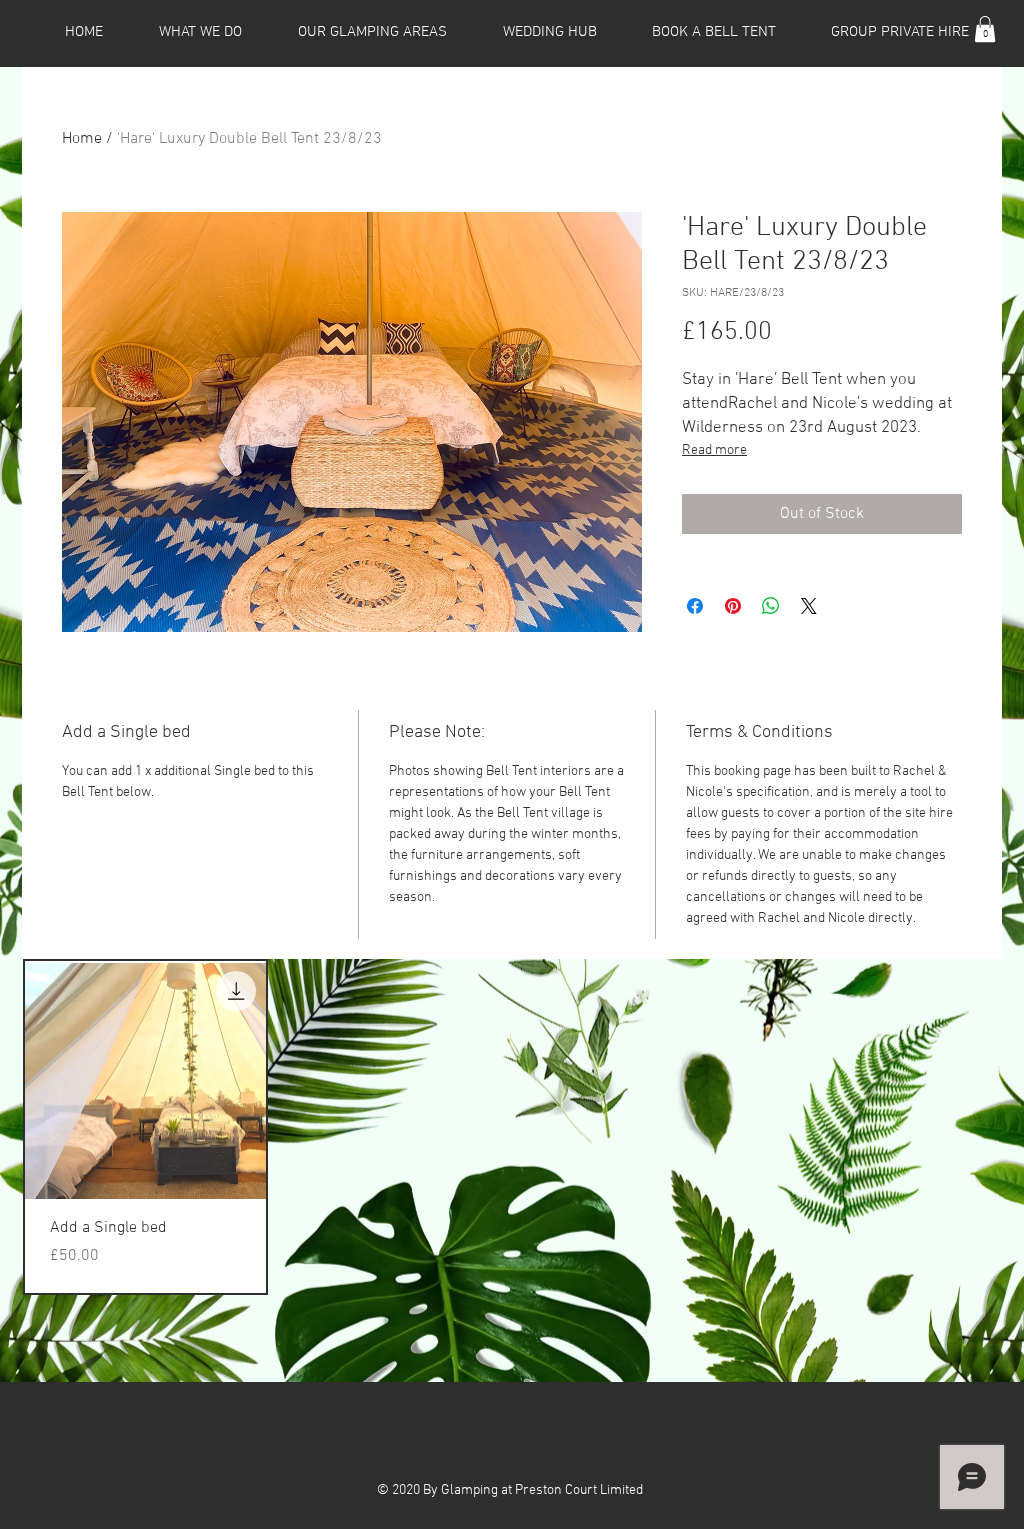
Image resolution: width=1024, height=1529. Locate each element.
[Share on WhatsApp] (771, 606)
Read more (714, 450)
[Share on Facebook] (695, 606)
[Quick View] (145, 1081)
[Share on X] (809, 606)
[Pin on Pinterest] (733, 606)
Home (82, 139)
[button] (985, 29)
